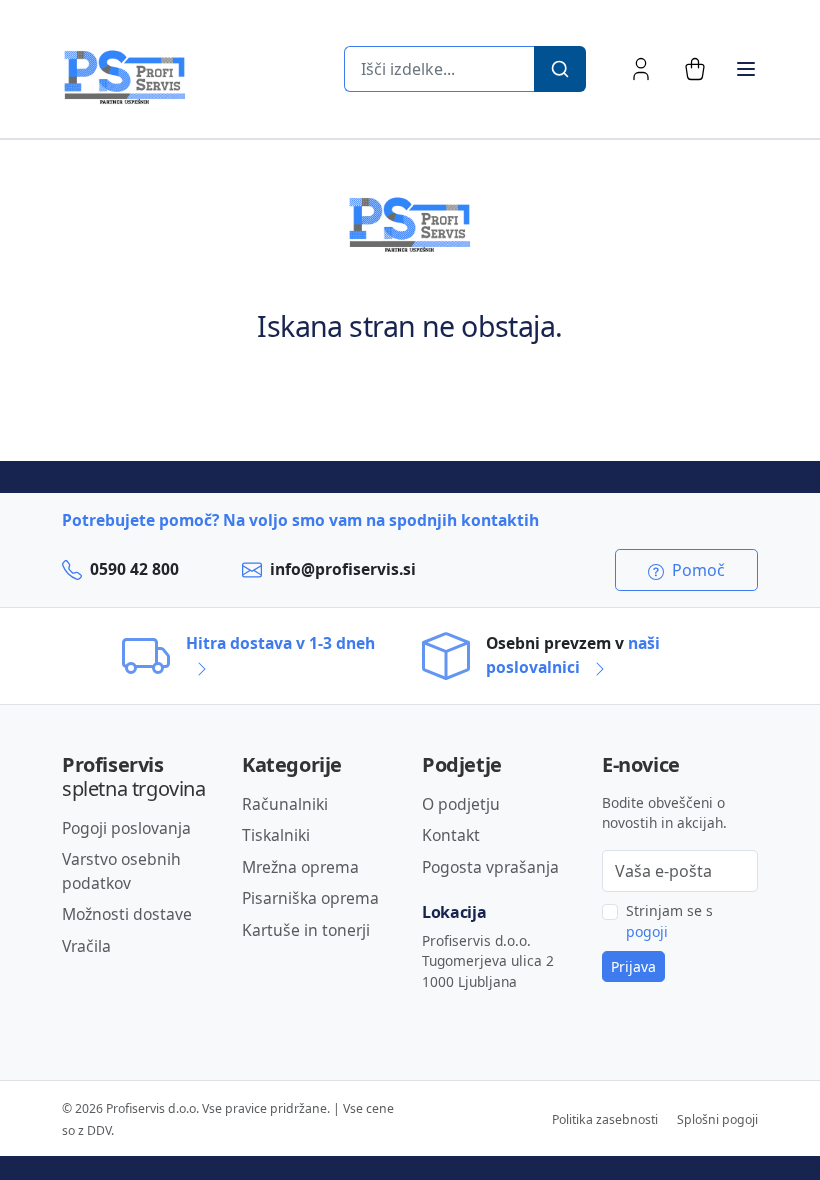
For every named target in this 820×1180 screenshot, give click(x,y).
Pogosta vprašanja (490, 867)
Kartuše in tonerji (306, 930)
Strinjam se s (669, 921)
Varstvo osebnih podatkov (121, 871)
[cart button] (695, 69)
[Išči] (560, 69)
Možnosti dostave (127, 914)
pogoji (647, 931)
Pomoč (696, 570)
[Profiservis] (125, 78)
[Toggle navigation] (746, 69)
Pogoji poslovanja (126, 828)
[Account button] (641, 69)
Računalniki (285, 804)
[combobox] (439, 69)
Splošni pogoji (717, 1119)
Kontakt (451, 835)
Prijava (633, 966)
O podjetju (461, 804)
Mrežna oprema (300, 867)
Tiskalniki (276, 835)
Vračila (86, 946)
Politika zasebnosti (605, 1119)
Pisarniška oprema (310, 898)
